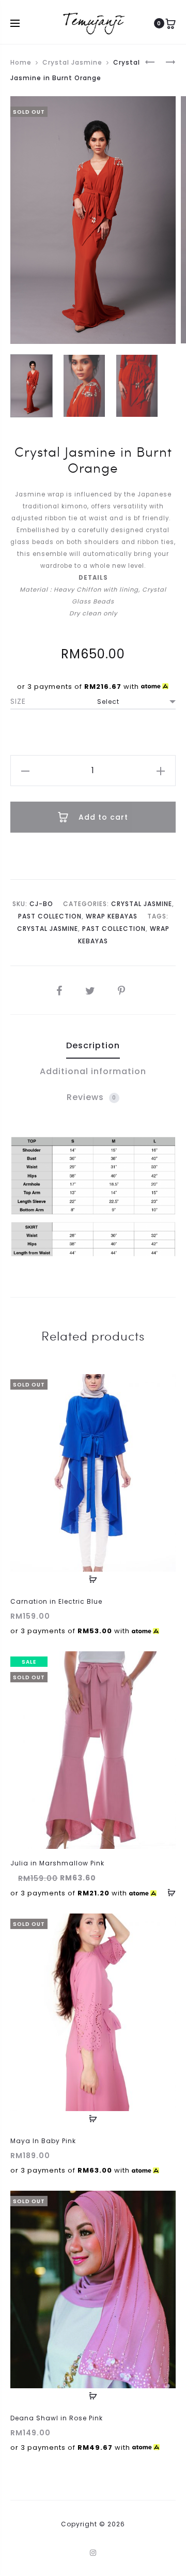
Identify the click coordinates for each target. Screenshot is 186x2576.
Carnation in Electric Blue (56, 1601)
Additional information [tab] (93, 1071)
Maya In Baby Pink (43, 2141)
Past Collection (50, 916)
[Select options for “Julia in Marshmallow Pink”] (168, 1892)
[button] (25, 771)
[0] (171, 23)
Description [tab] (93, 1045)
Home (21, 62)
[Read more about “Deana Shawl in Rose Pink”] (93, 2396)
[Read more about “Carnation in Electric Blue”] (93, 1579)
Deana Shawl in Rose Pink (57, 2418)
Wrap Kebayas (112, 916)
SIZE (18, 701)
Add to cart (102, 817)
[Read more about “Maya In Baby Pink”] (93, 2119)
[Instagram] (93, 2553)
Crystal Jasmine (72, 62)
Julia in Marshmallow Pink (57, 1863)
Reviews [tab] (91, 1097)
